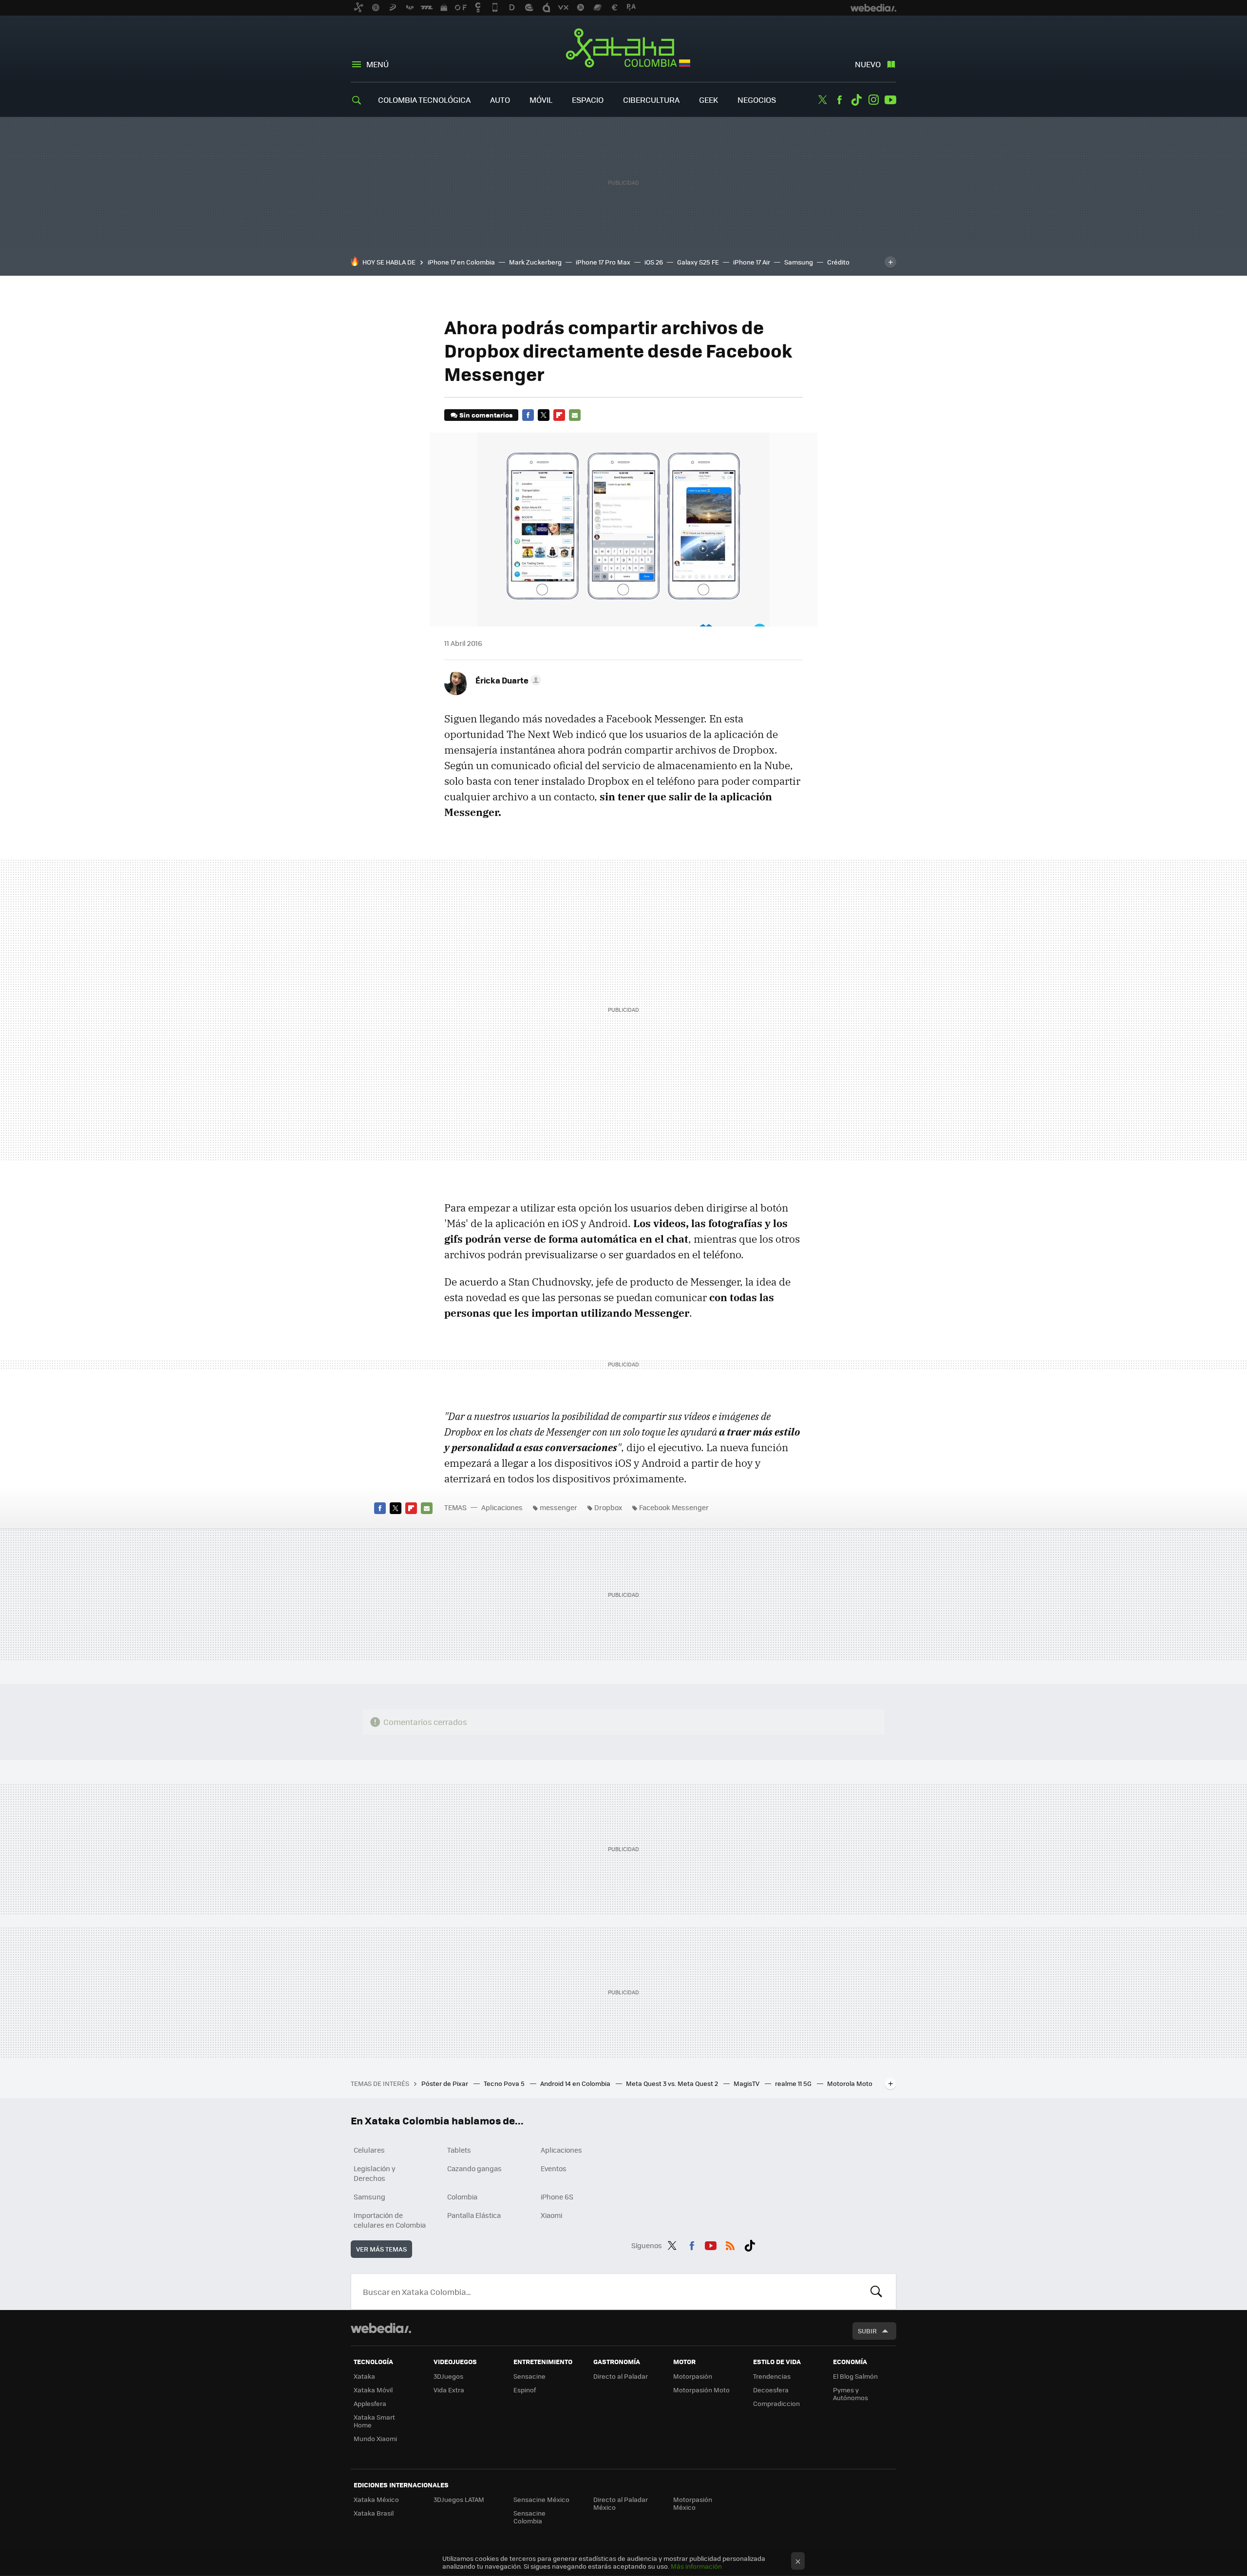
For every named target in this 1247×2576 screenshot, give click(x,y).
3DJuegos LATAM (459, 2499)
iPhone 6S (557, 2197)
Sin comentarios (486, 415)
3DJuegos (448, 2376)
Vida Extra (449, 2390)
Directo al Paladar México (621, 2503)
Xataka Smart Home (374, 2421)
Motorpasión (693, 2376)
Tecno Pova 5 (505, 2083)
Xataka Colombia (624, 50)
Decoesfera (771, 2390)
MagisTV (747, 2083)
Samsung (799, 262)
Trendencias (772, 2376)
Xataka (364, 2376)
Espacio (588, 100)
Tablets (459, 2150)
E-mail (575, 415)
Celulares (369, 2150)
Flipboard (559, 415)
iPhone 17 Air (752, 262)
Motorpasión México (693, 2503)
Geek (709, 100)
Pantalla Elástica (474, 2215)
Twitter (822, 100)
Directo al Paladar (621, 2376)
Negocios (757, 100)
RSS (730, 2244)
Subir (867, 2331)
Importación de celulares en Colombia (390, 2220)
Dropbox (608, 1507)
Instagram (873, 100)
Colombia (462, 2197)
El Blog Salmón (855, 2376)
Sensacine (529, 2376)
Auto (500, 100)
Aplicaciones (502, 1507)
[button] (507, 680)
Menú (378, 64)
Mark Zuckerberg (535, 262)
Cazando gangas (474, 2168)
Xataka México (376, 2499)
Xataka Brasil (374, 2513)
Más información (696, 2566)
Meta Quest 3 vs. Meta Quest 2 (673, 2083)
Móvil (541, 100)
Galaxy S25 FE (698, 262)
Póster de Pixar (445, 2083)
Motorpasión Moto (701, 2390)
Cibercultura (651, 100)
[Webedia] (381, 2328)
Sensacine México (541, 2499)
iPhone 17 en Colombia (461, 262)
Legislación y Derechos (375, 2173)
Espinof (525, 2390)
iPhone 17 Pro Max (603, 262)
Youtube (890, 100)
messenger (558, 1507)
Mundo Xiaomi (375, 2438)
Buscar (876, 2292)
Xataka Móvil (373, 2390)
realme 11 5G (794, 2083)
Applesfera (370, 2403)
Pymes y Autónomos (850, 2394)
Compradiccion (776, 2403)
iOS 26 (654, 262)
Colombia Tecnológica (424, 100)
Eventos (554, 2168)
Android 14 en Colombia (576, 2083)
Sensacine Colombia (529, 2517)
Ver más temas (381, 2249)
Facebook (839, 100)
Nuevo (868, 64)
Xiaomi (551, 2215)
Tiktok (856, 100)
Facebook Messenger (674, 1507)
